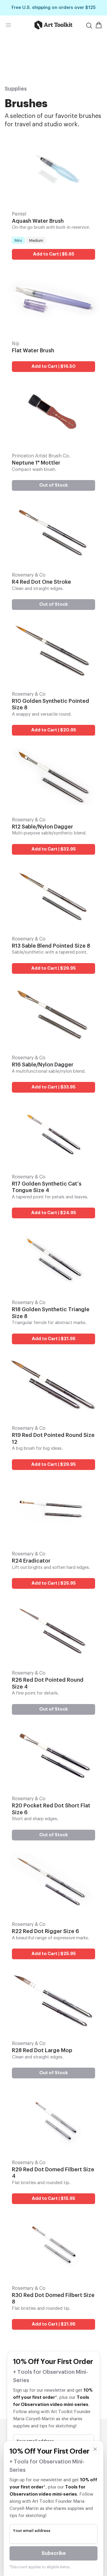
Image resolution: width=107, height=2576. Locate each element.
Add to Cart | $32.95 (54, 849)
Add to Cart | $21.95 (54, 1339)
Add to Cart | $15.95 (53, 2199)
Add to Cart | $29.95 (53, 968)
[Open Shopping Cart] (99, 25)
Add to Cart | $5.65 (54, 254)
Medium (36, 240)
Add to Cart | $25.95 (54, 1583)
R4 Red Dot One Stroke (41, 582)
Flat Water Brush (33, 351)
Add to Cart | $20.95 (54, 730)
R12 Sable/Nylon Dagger (43, 827)
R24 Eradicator (31, 1561)
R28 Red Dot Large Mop (42, 2050)
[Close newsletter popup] (95, 2449)
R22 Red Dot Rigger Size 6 (45, 1931)
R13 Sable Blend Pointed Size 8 (51, 946)
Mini (18, 240)
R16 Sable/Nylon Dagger (43, 1065)
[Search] (89, 26)
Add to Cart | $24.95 (54, 1213)
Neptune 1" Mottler (36, 463)
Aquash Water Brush (38, 221)
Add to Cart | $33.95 (53, 1087)
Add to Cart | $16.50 (53, 366)
